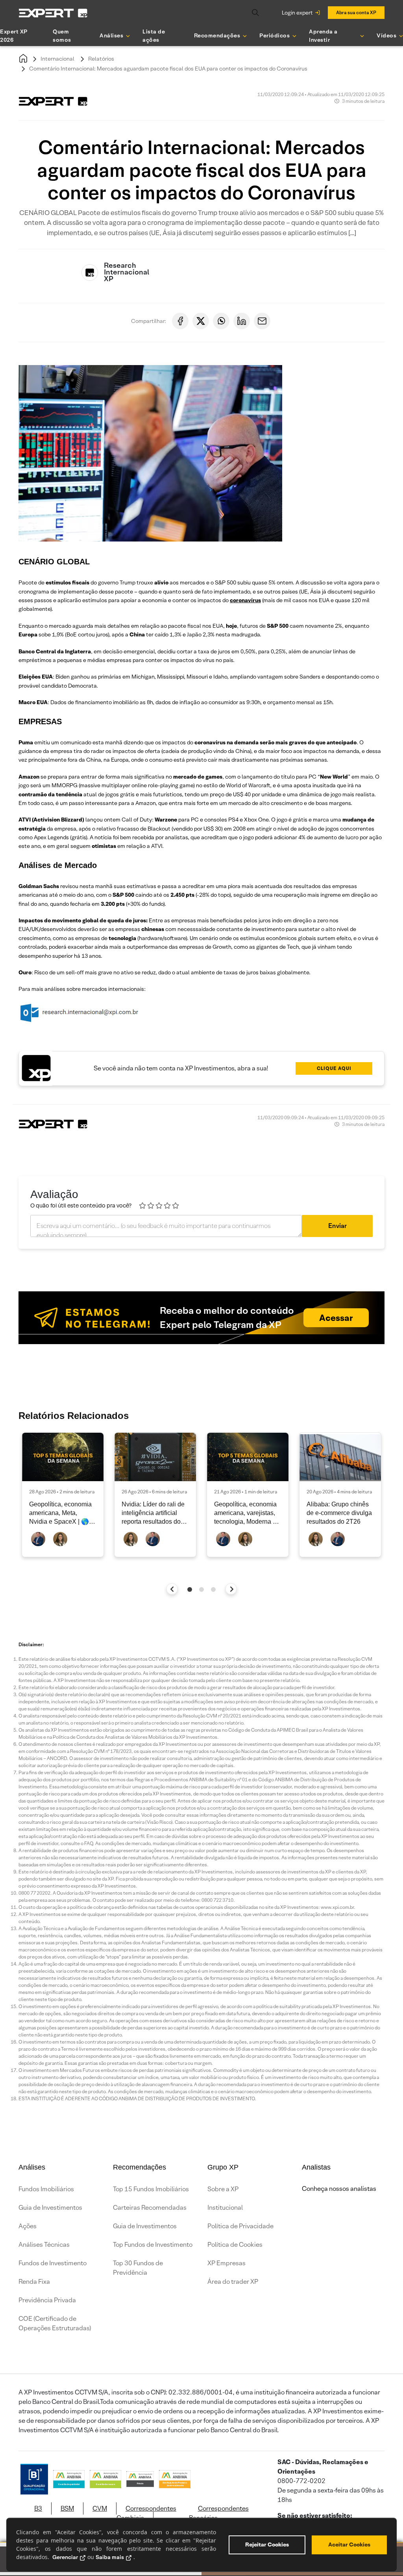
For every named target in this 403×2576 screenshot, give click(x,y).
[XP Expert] (53, 13)
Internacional (57, 59)
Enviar (337, 1226)
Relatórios (101, 59)
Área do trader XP (233, 2282)
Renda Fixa (34, 2282)
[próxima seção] (231, 1589)
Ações (28, 2226)
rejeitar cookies (267, 2544)
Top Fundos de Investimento (153, 2245)
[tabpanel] (63, 1495)
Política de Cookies (235, 2245)
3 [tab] (213, 1589)
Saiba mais (110, 2557)
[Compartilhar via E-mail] (262, 321)
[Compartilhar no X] (201, 321)
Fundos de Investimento (53, 2263)
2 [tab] (201, 1589)
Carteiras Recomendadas (150, 2208)
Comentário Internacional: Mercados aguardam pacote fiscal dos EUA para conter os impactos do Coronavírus (168, 69)
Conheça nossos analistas (339, 2189)
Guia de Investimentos (50, 2208)
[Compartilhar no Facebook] (180, 321)
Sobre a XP (223, 2189)
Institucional (225, 2208)
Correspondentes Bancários (219, 2513)
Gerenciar (65, 2557)
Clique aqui (334, 1068)
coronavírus (245, 600)
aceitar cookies (349, 2544)
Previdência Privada (47, 2300)
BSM (67, 2508)
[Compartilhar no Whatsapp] (221, 321)
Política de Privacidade (240, 2226)
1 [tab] (190, 1589)
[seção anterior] (172, 1589)
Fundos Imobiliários (46, 2189)
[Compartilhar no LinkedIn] (242, 321)
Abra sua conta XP (356, 12)
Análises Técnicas (44, 2245)
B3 (38, 2508)
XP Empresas (226, 2263)
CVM (100, 2508)
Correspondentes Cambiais (146, 2513)
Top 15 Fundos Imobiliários (151, 2189)
